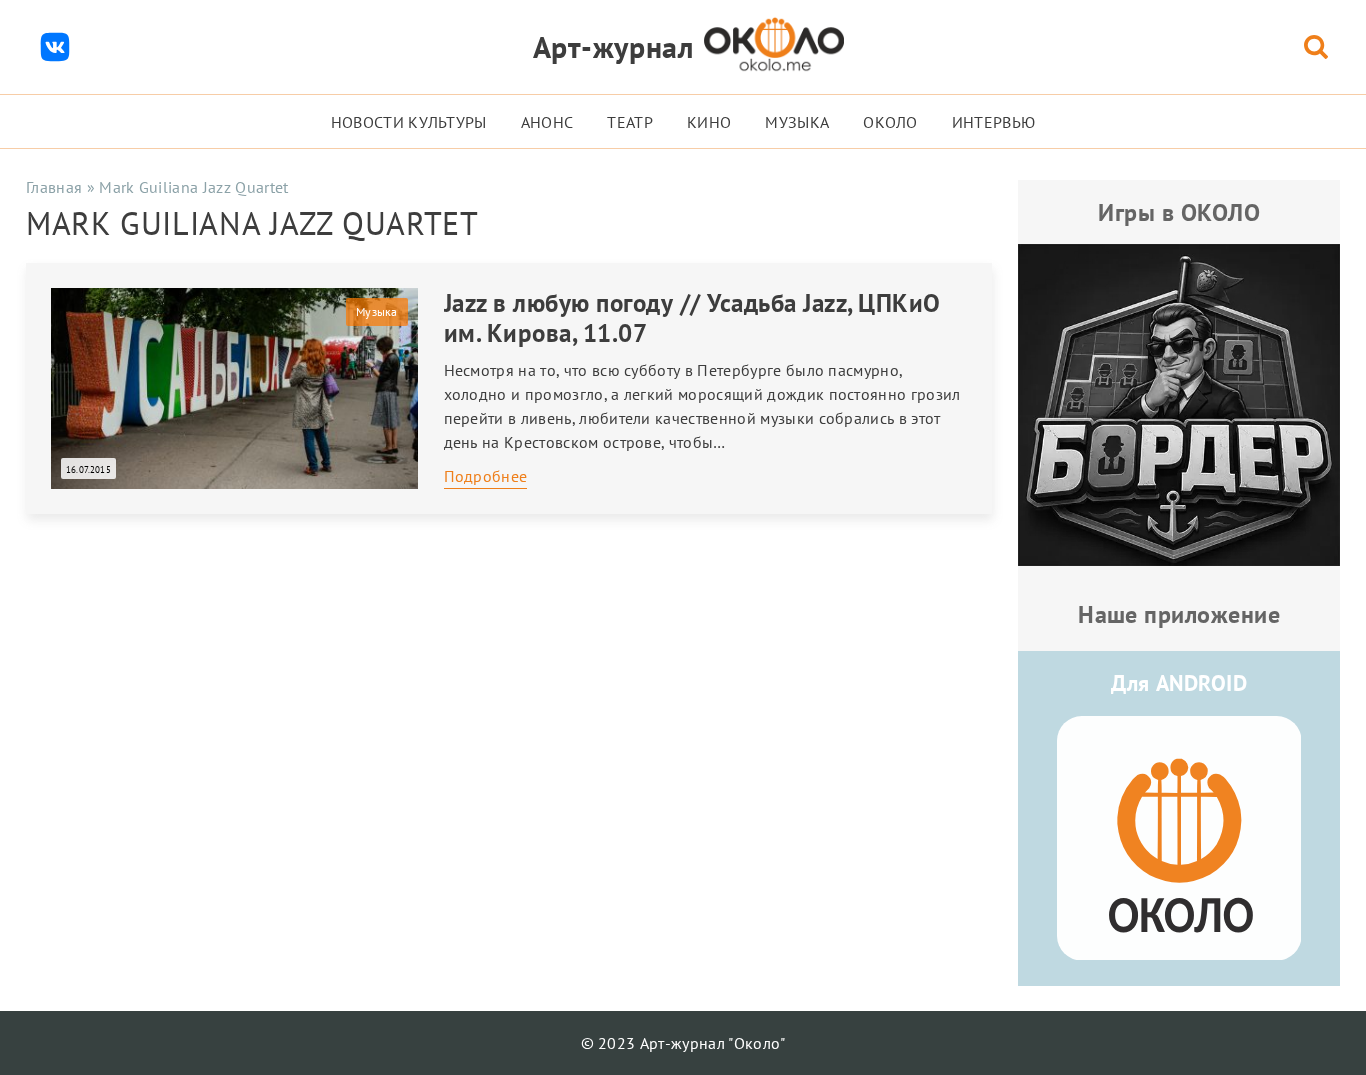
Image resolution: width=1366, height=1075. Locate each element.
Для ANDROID (1179, 683)
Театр (630, 122)
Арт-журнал (613, 46)
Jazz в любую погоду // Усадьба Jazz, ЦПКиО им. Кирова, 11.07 (692, 318)
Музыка (797, 122)
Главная (54, 187)
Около (890, 122)
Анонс (547, 122)
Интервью (994, 122)
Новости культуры (409, 122)
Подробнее (486, 476)
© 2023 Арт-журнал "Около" (683, 1043)
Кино (709, 122)
